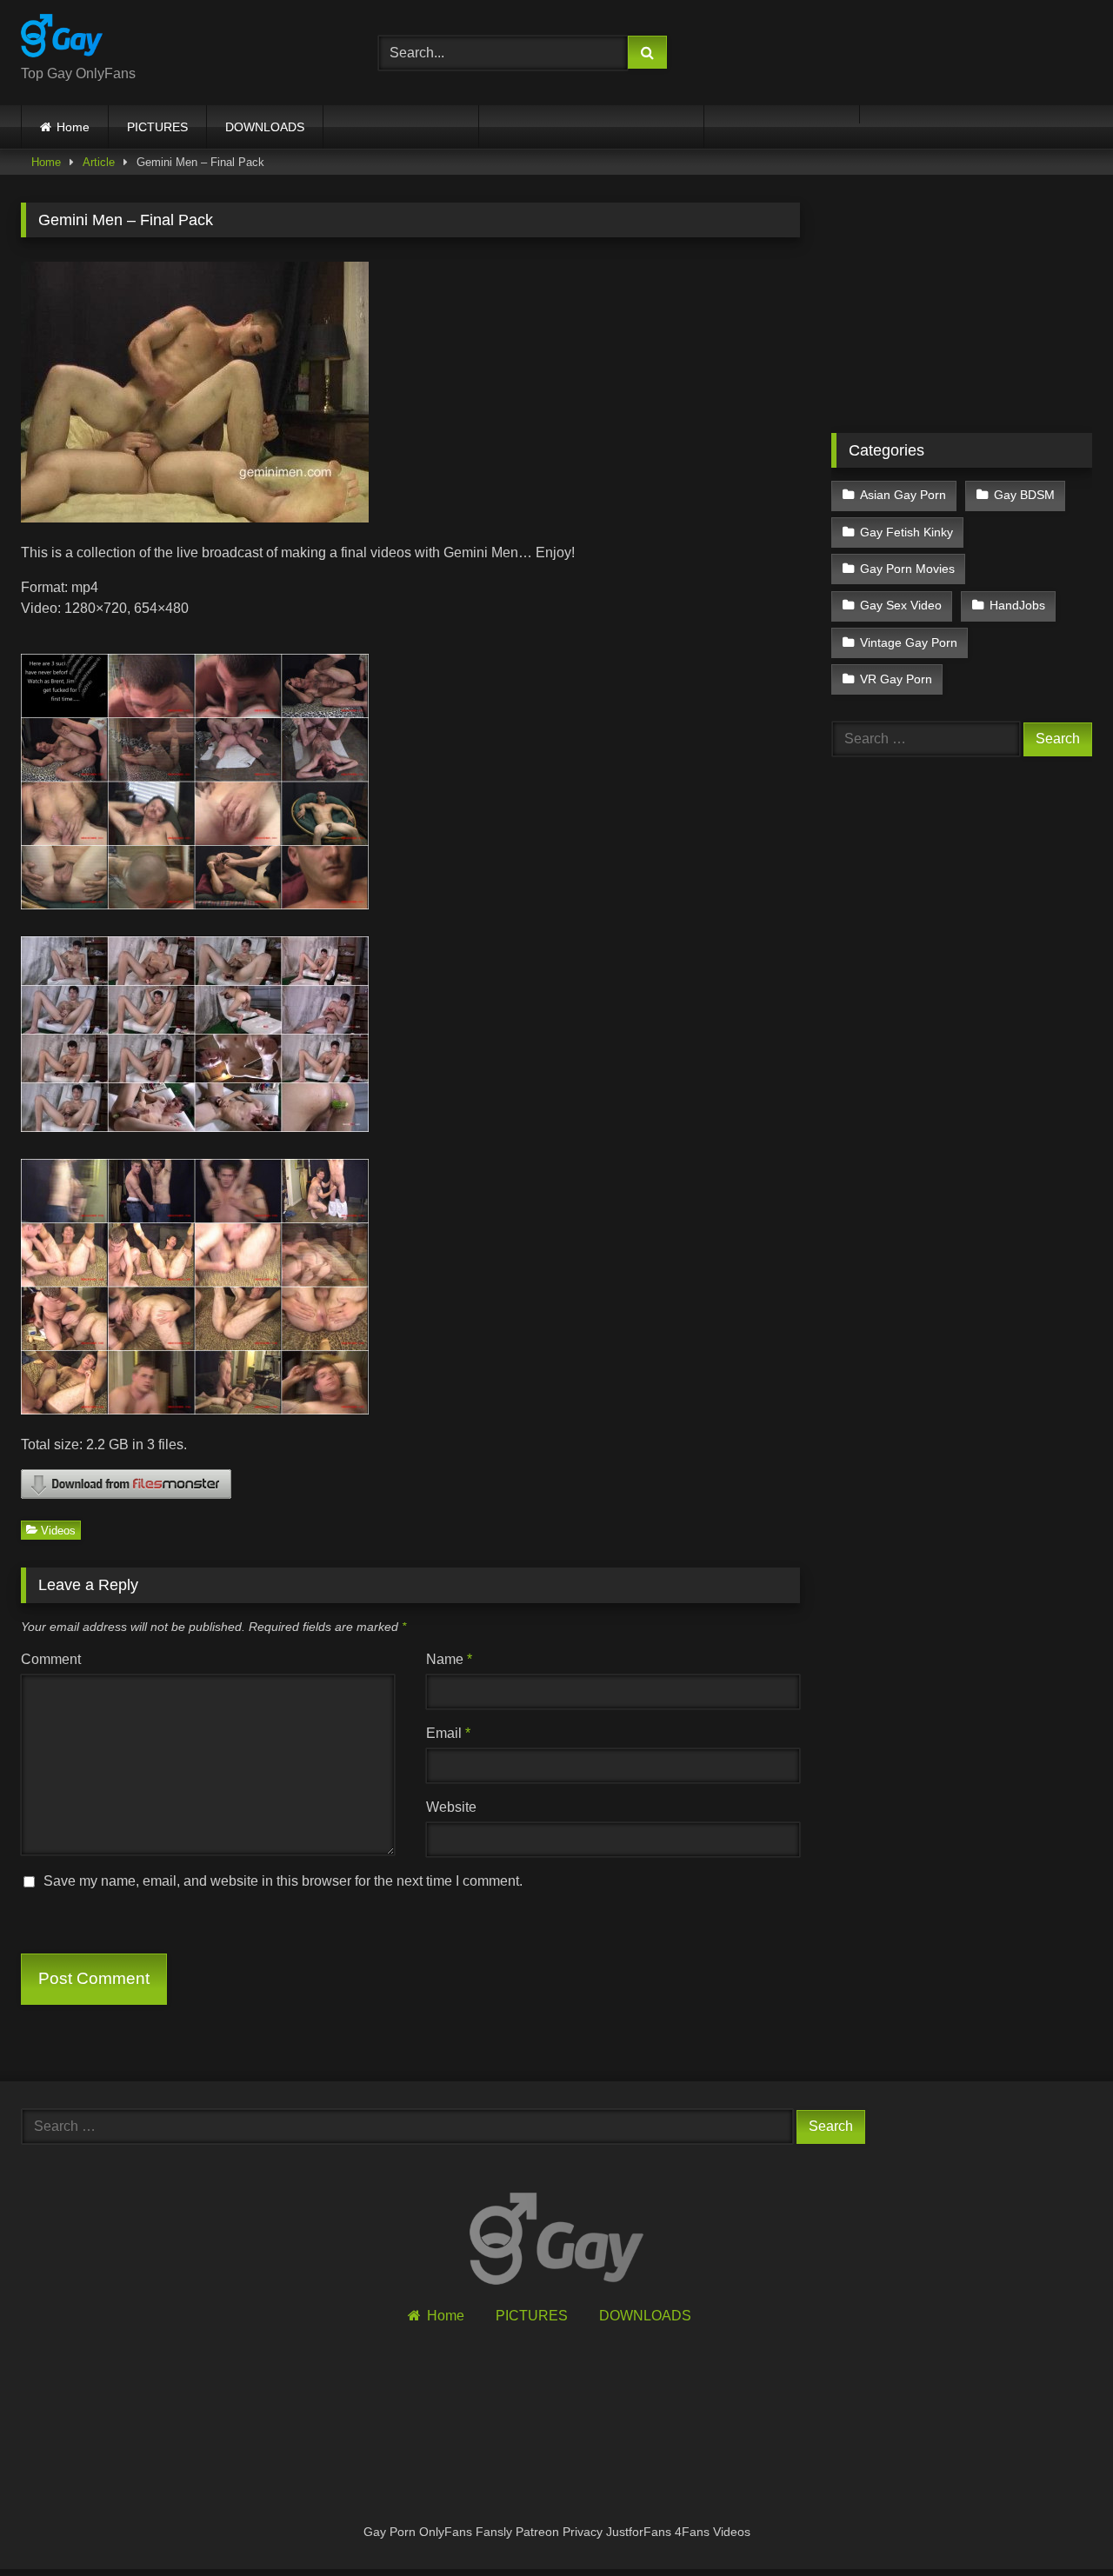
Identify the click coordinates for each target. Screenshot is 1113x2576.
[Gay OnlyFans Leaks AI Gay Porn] (62, 39)
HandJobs (1017, 605)
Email (448, 1733)
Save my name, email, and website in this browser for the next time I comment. (283, 1881)
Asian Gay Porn (903, 495)
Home (73, 127)
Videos (58, 1530)
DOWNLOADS (265, 127)
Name (449, 1659)
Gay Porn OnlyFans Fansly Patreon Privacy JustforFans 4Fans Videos (557, 2532)
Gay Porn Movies (907, 569)
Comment (51, 1659)
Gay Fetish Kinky (906, 532)
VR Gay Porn (896, 679)
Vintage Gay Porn (909, 642)
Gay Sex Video (901, 605)
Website (451, 1807)
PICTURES (157, 127)
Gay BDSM (1024, 495)
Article (99, 162)
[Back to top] (1059, 2524)
